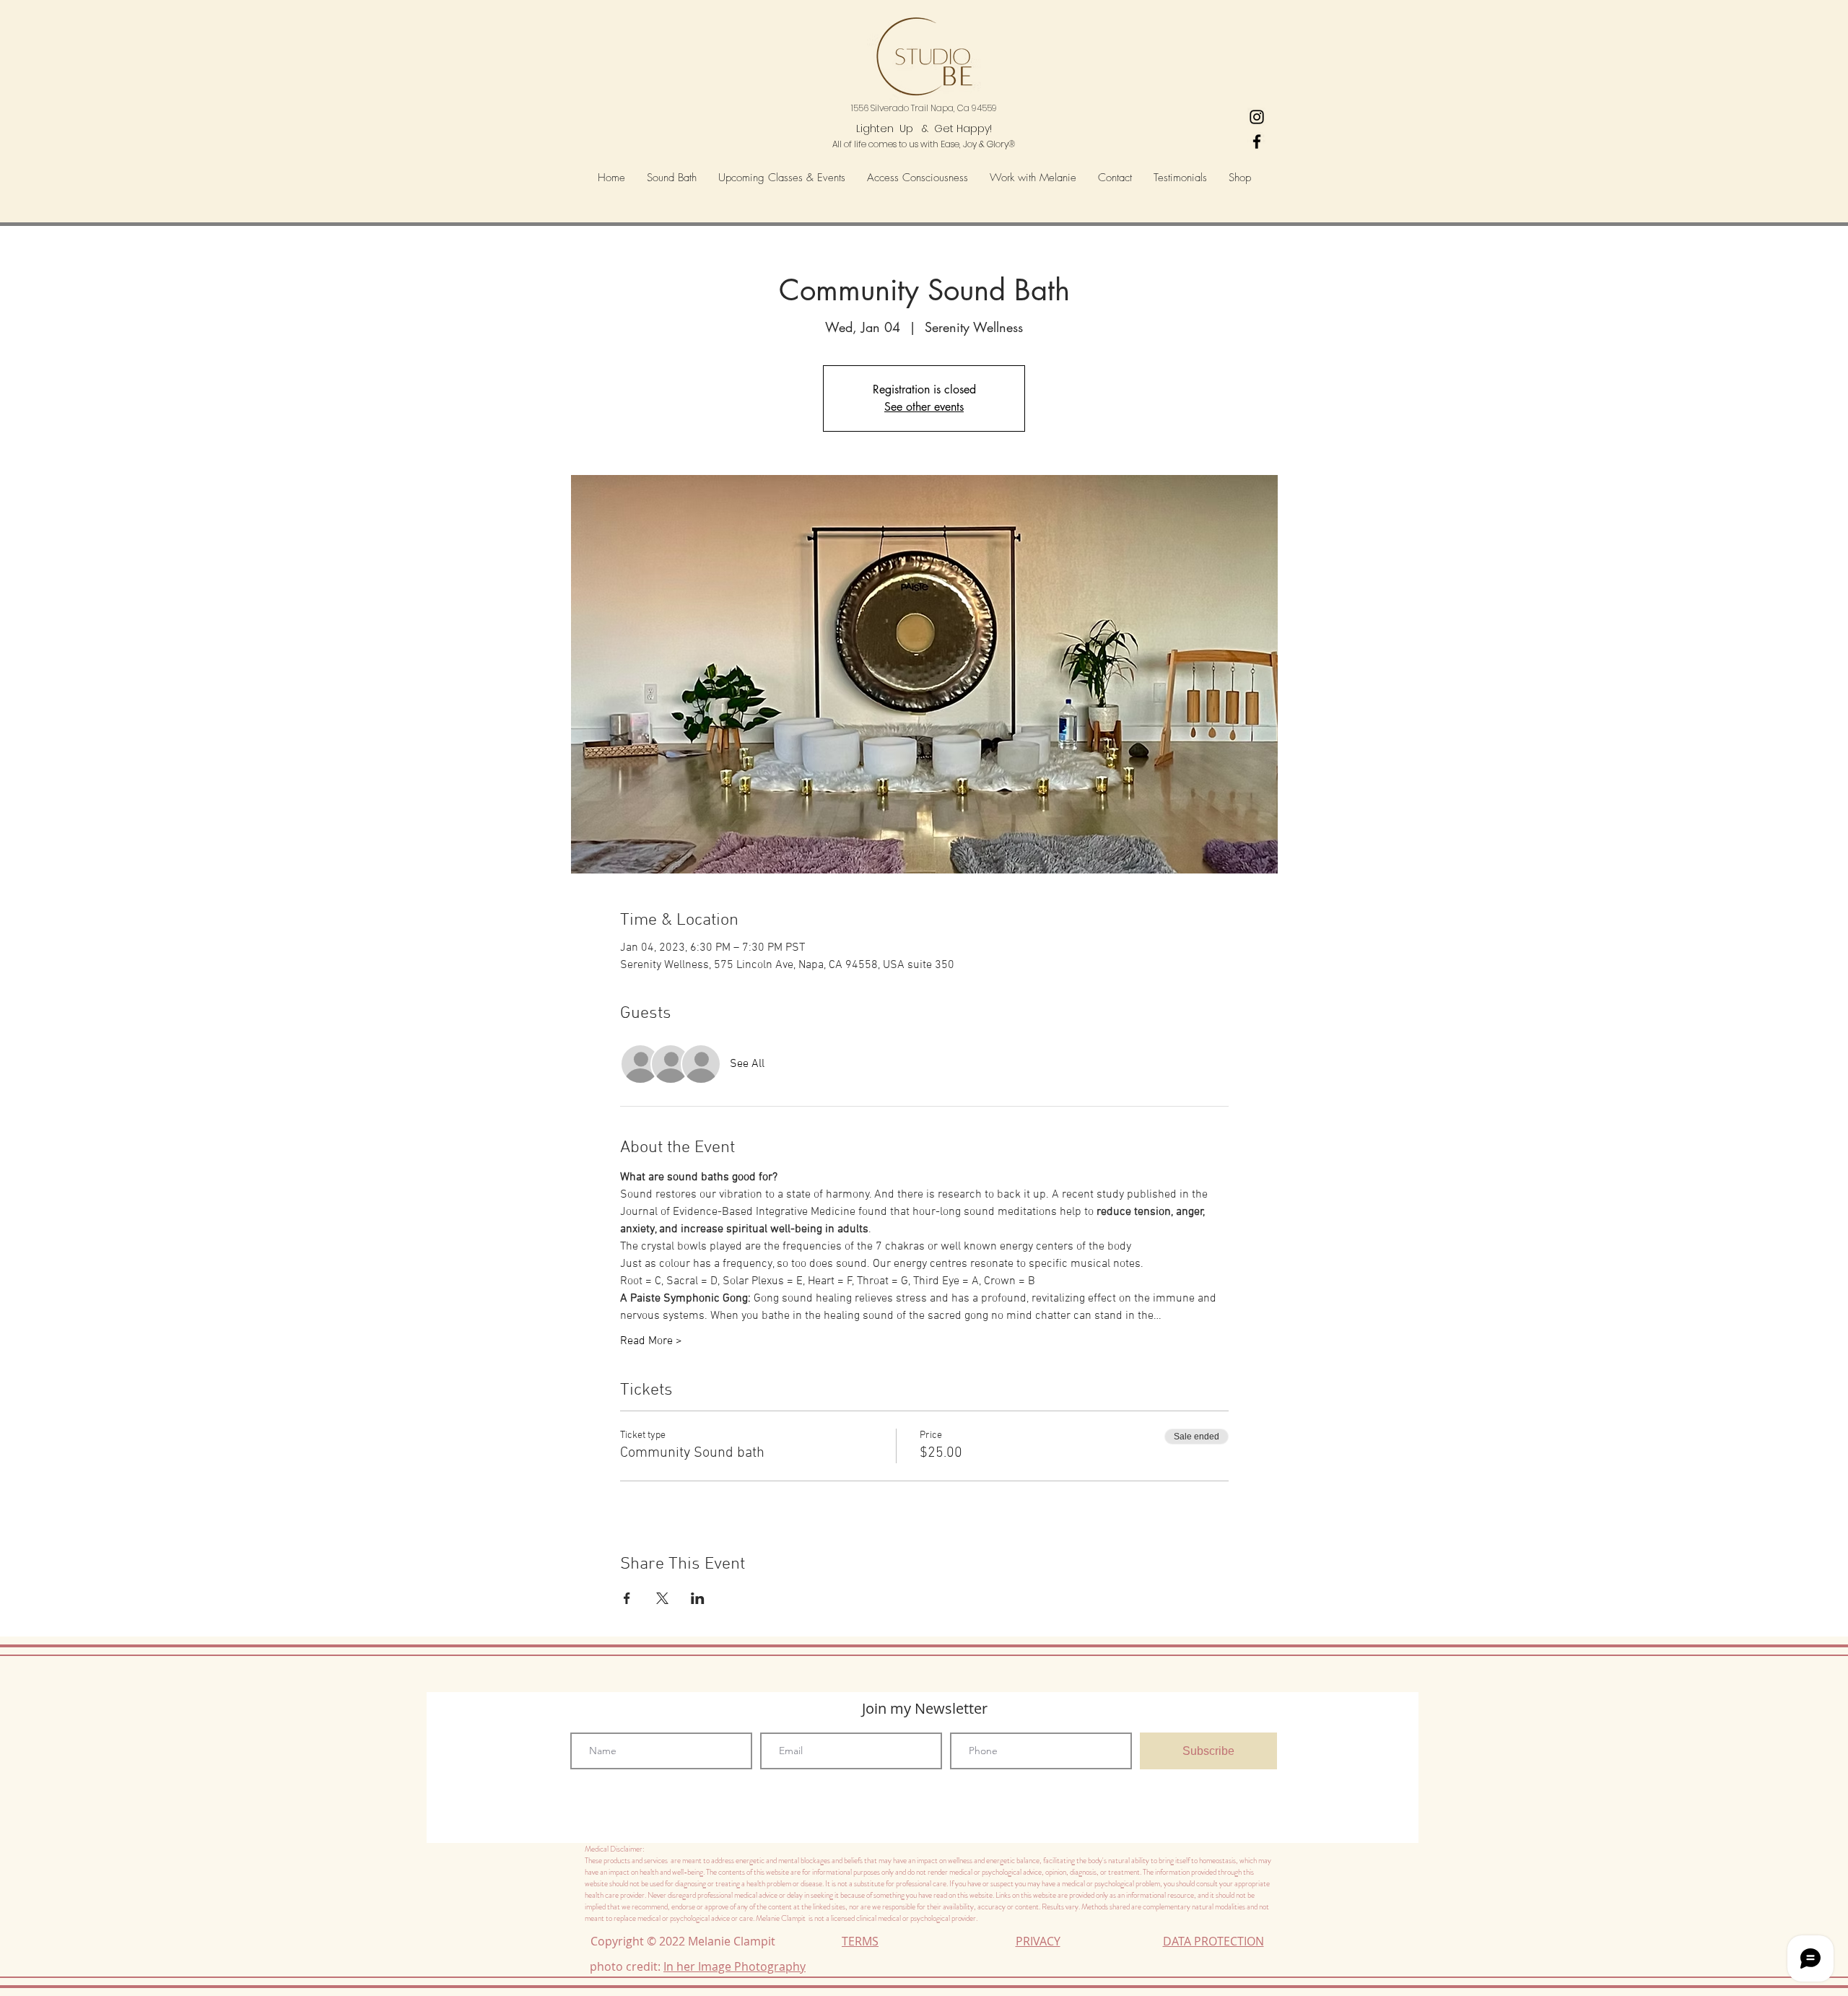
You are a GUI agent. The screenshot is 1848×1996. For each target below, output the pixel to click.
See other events (924, 407)
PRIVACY (1038, 1941)
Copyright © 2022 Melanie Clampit (686, 1941)
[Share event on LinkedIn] (698, 1598)
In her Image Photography (735, 1966)
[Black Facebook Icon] (1257, 141)
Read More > (651, 1341)
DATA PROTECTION (1213, 1941)
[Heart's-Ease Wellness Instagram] (1257, 117)
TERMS (860, 1941)
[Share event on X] (662, 1598)
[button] (918, 178)
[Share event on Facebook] (627, 1598)
